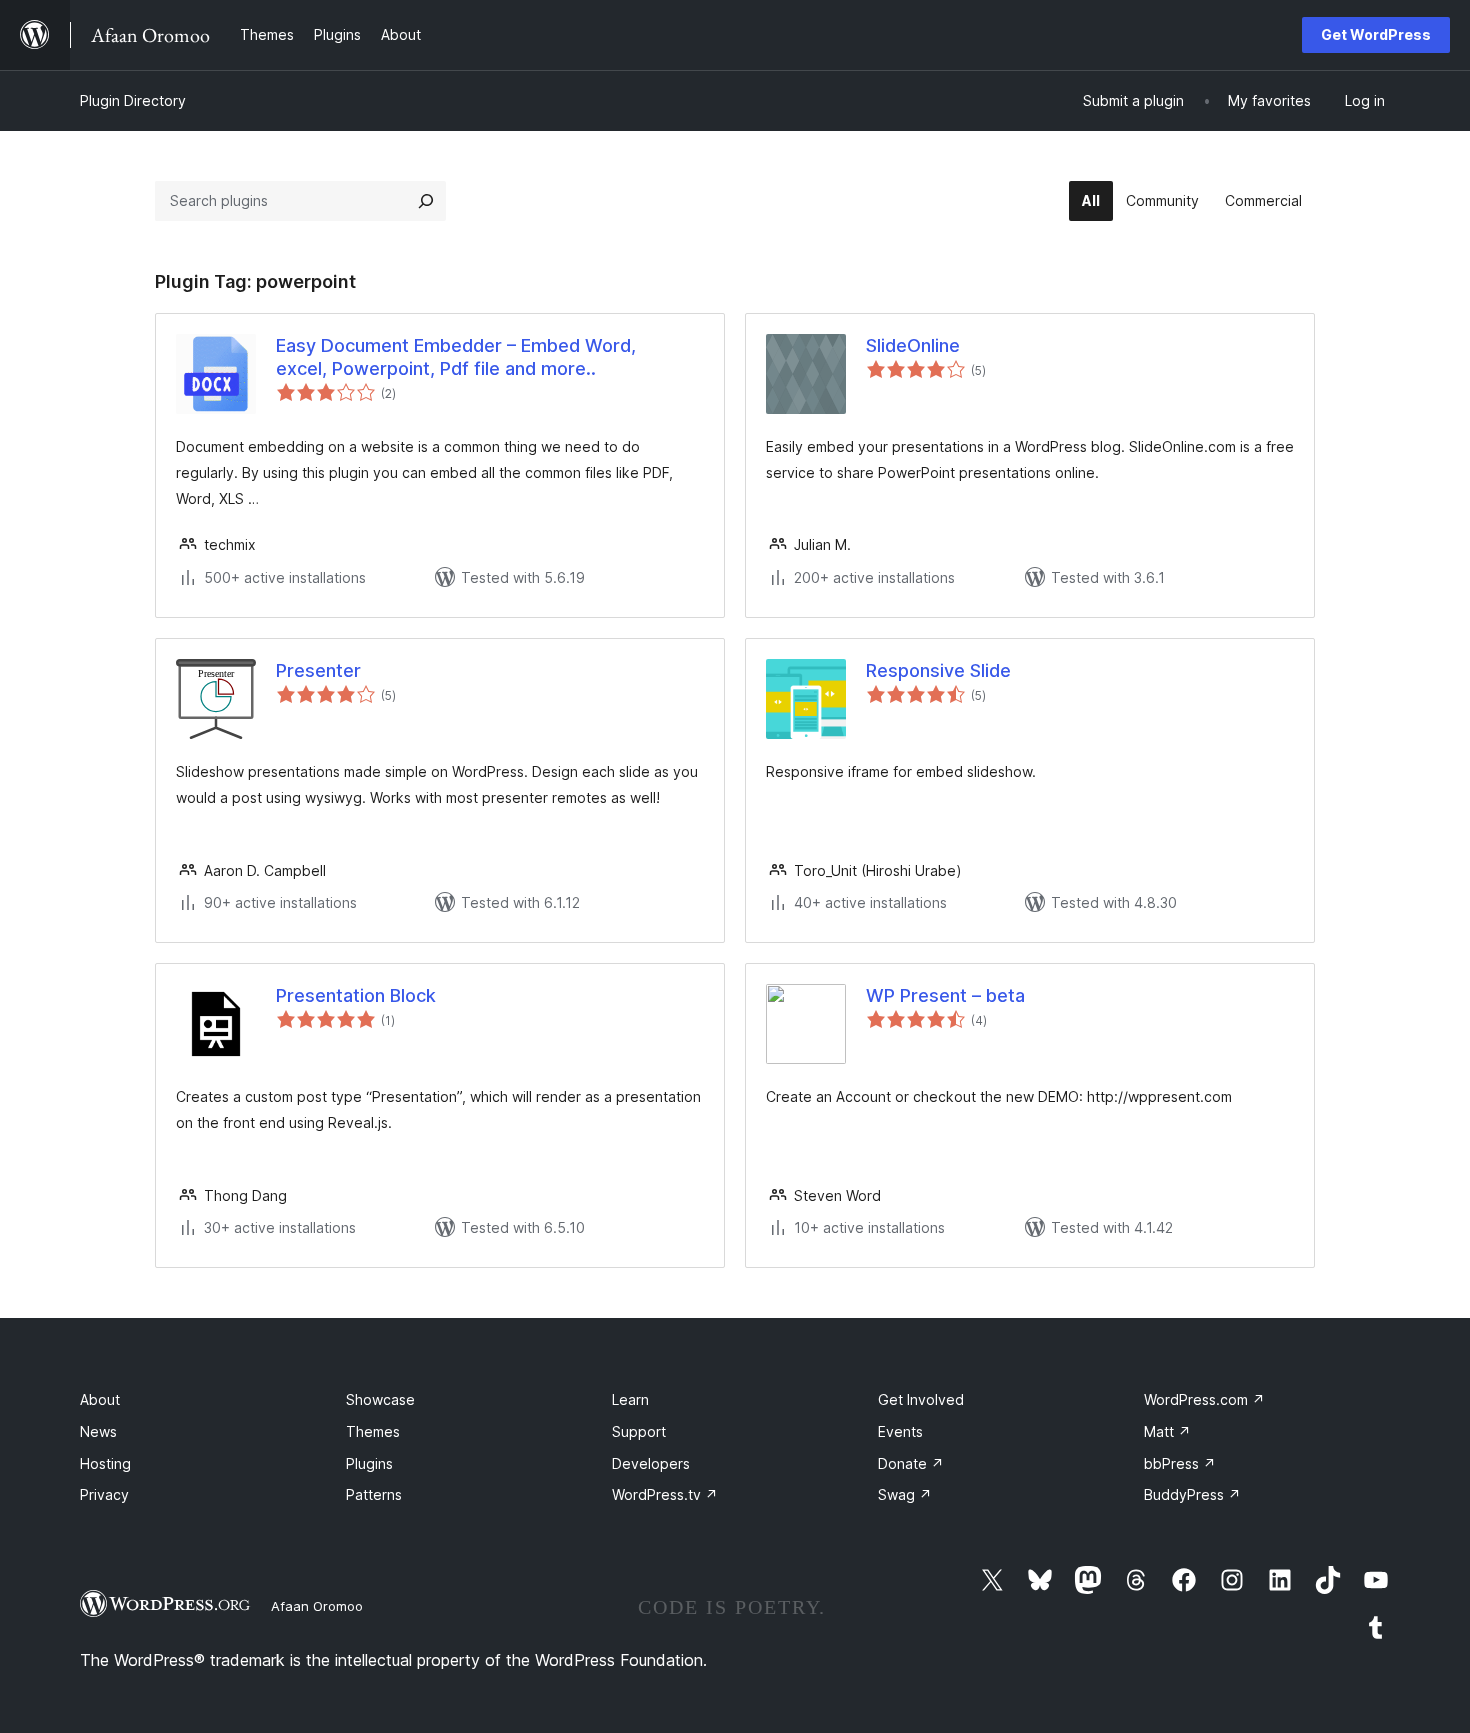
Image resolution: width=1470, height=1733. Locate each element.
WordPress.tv (665, 1494)
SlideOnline (913, 345)
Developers (651, 1463)
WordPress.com (1204, 1399)
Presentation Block (356, 995)
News (98, 1431)
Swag (905, 1494)
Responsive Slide (938, 670)
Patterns (374, 1494)
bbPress (1180, 1463)
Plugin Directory (133, 100)
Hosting (105, 1463)
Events (900, 1431)
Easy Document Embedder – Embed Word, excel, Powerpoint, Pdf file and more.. (456, 357)
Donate (911, 1463)
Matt (1167, 1431)
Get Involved (921, 1399)
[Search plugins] (426, 201)
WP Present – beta (945, 995)
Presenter (318, 670)
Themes (373, 1431)
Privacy (104, 1494)
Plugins (369, 1463)
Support (639, 1431)
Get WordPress (1376, 34)
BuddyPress (1192, 1494)
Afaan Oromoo (317, 1606)
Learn (630, 1399)
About (100, 1399)
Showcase (380, 1399)
